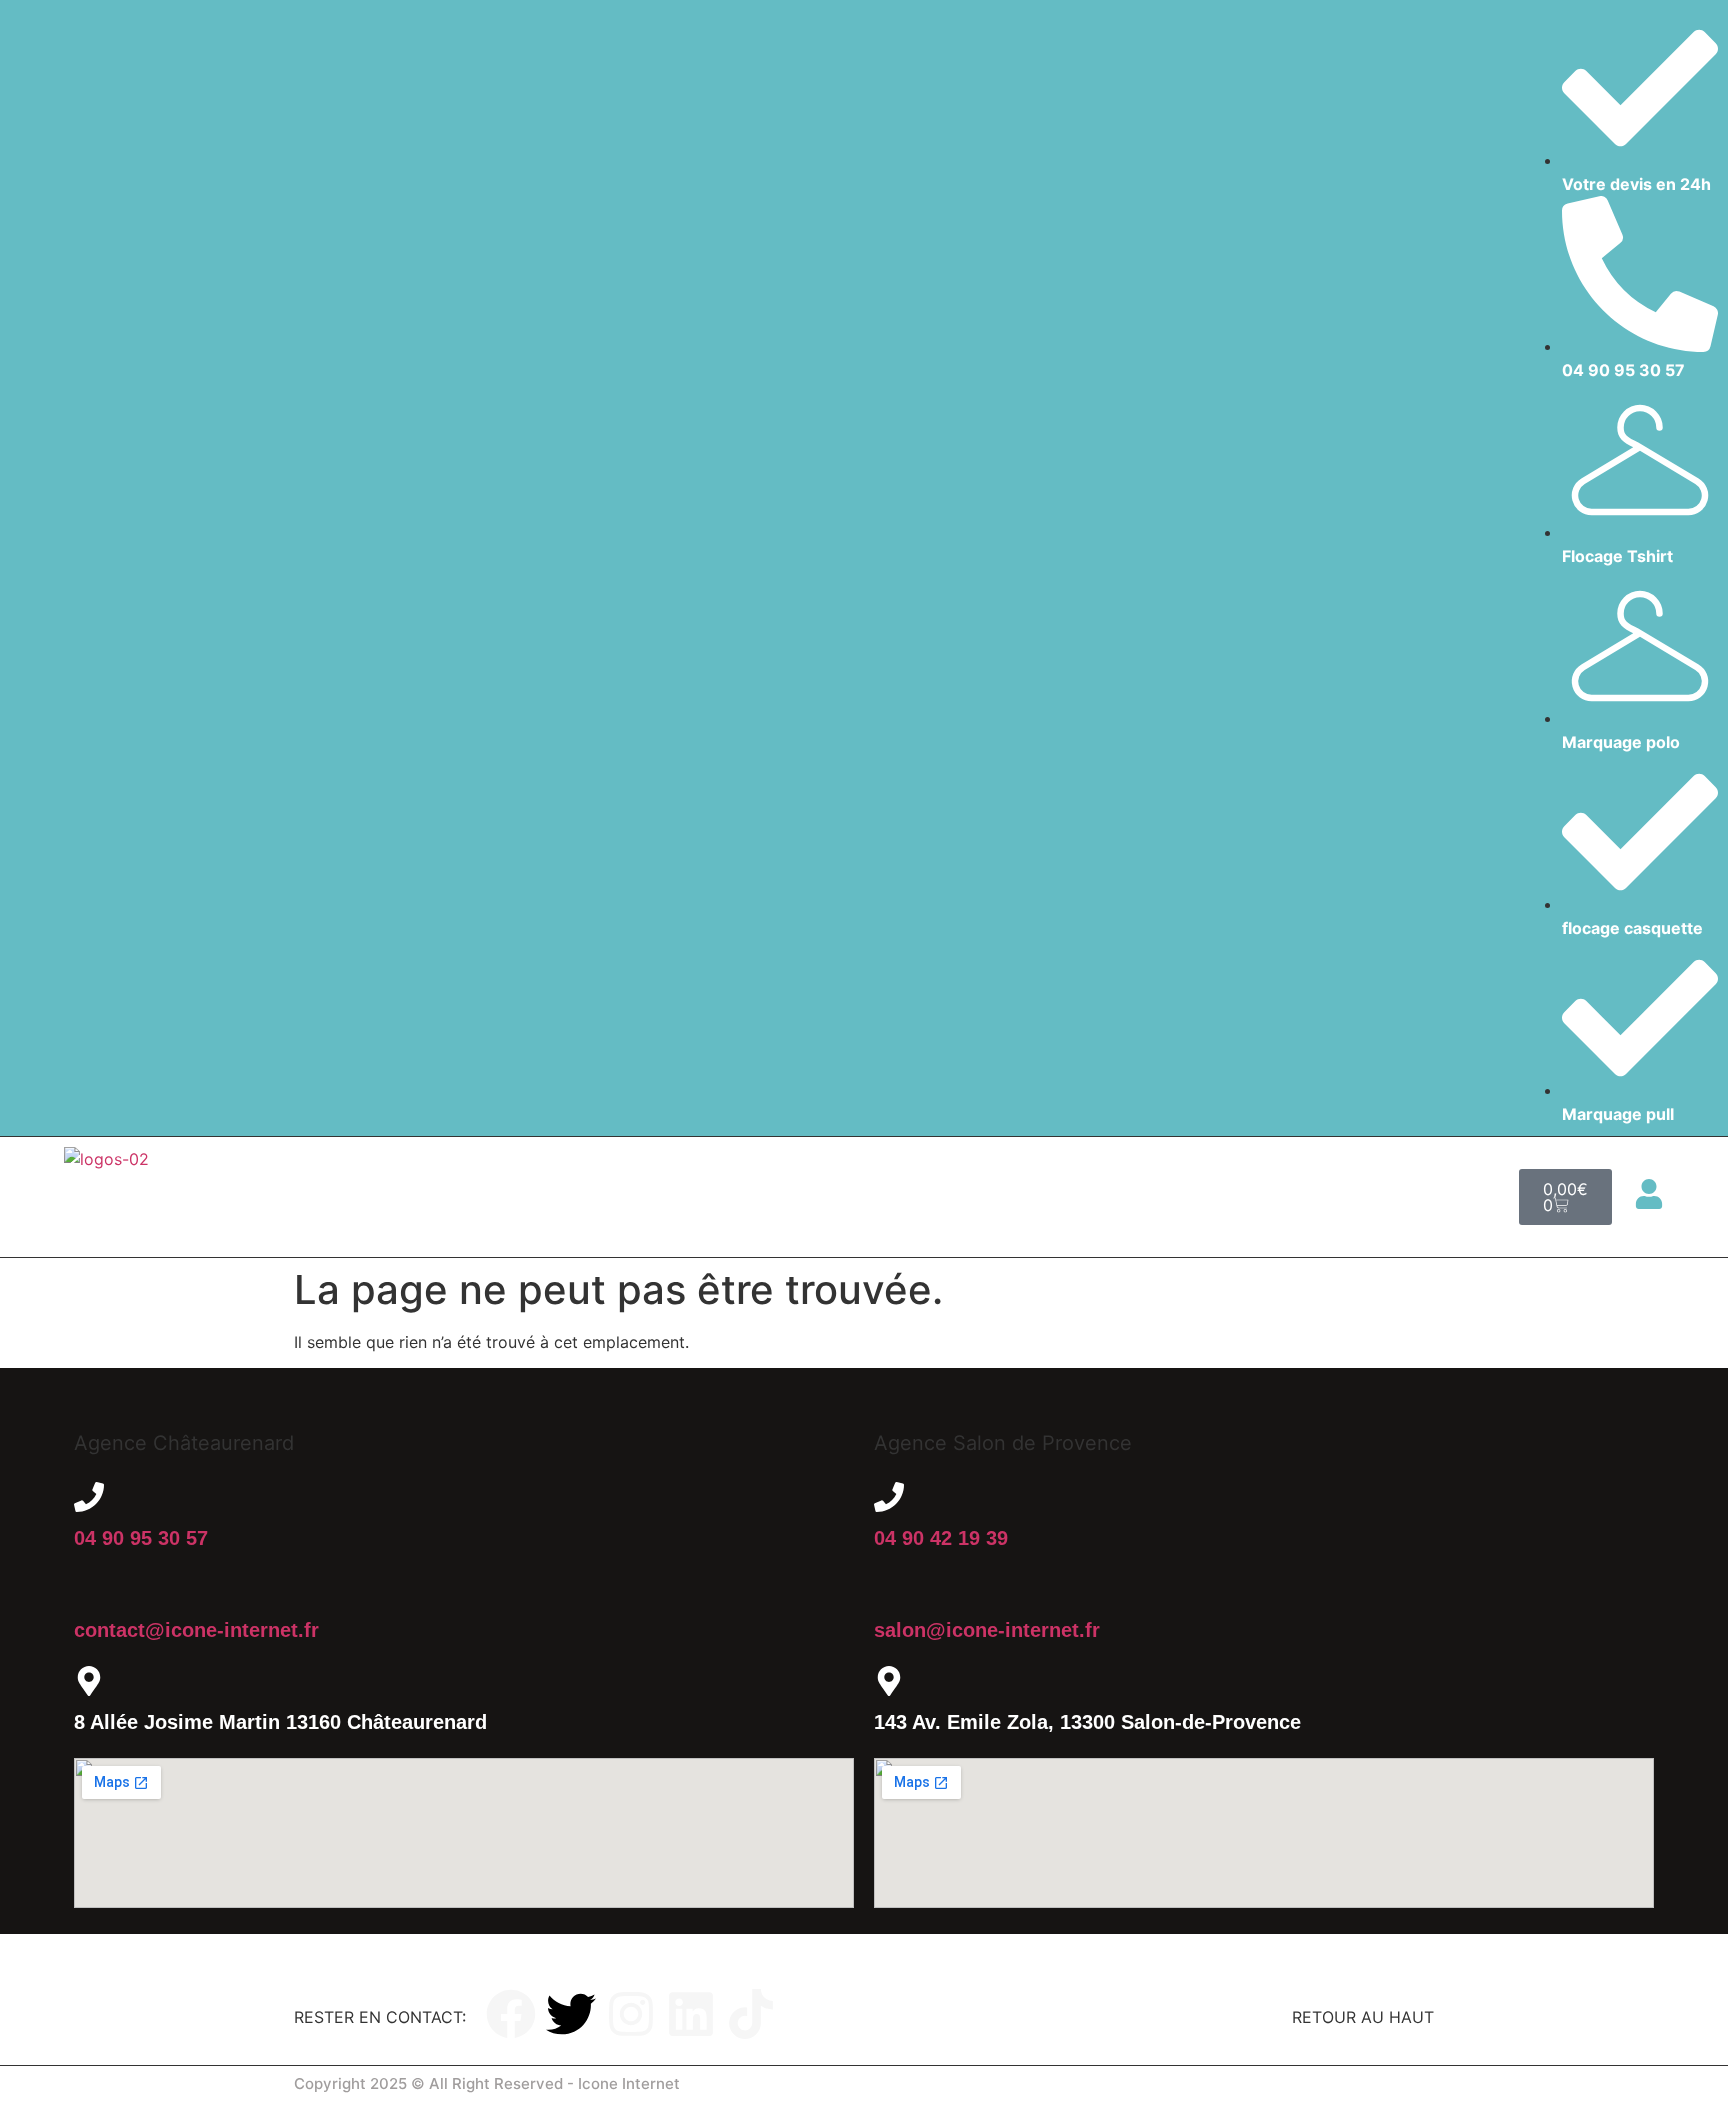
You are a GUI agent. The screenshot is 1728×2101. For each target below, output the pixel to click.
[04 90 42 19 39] (889, 1497)
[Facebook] (511, 2014)
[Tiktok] (751, 2014)
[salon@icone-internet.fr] (889, 1589)
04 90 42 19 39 (941, 1538)
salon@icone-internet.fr (987, 1630)
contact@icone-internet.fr (196, 1630)
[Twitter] (571, 2014)
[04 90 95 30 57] (89, 1497)
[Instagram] (631, 2014)
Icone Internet (629, 2083)
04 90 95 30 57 (141, 1538)
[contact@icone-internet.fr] (89, 1589)
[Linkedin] (691, 2014)
